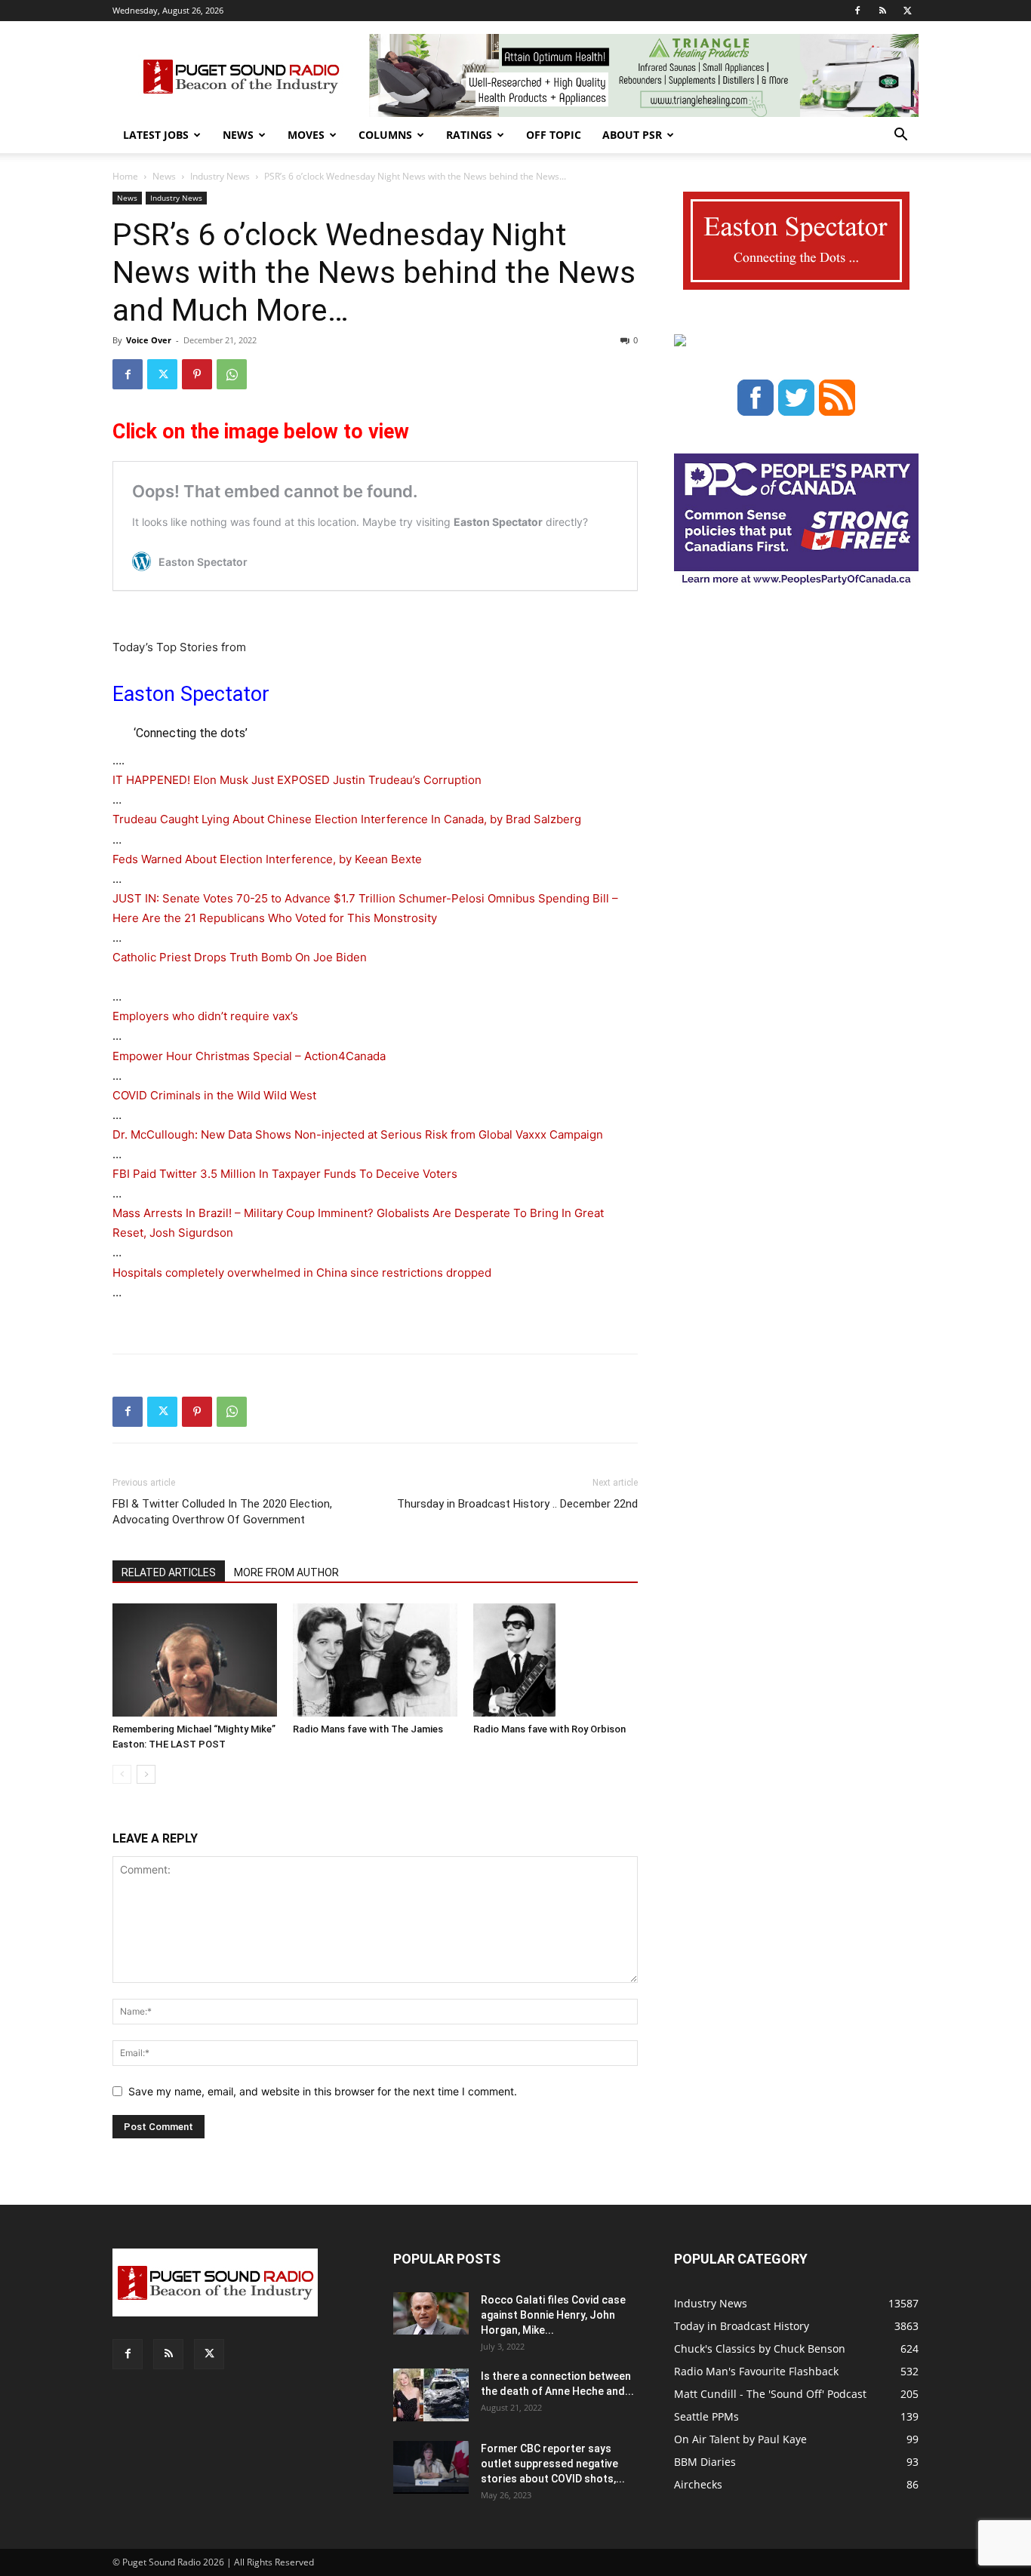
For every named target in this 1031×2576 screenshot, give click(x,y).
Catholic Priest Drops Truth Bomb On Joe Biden (240, 957)
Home (125, 176)
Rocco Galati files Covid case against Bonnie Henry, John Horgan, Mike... (553, 2315)
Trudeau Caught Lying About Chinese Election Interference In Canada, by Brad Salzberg (347, 819)
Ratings (469, 135)
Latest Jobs (156, 135)
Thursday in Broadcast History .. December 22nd (517, 1504)
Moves (306, 135)
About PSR (632, 135)
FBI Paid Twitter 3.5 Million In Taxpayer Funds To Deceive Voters (285, 1174)
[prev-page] (122, 1774)
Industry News (220, 176)
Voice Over (149, 340)
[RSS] (882, 11)
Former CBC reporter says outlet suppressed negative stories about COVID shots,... (553, 2464)
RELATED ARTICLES (169, 1572)
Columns (385, 135)
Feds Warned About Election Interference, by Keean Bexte (267, 859)
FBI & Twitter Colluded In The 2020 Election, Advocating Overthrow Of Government (222, 1512)
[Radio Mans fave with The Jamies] (375, 1660)
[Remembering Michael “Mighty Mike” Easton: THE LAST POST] (195, 1660)
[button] (900, 136)
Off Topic (554, 135)
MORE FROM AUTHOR (286, 1572)
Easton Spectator (191, 694)
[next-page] (146, 1774)
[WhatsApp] (232, 374)
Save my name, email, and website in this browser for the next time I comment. (323, 2091)
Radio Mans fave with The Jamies (368, 1729)
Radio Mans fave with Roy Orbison (549, 1729)
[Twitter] (907, 11)
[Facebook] (857, 11)
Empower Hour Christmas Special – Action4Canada (249, 1056)
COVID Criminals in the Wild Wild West (214, 1095)
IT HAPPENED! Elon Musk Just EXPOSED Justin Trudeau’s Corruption (297, 780)
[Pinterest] (197, 374)
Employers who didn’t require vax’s (205, 1016)
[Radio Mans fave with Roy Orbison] (556, 1660)
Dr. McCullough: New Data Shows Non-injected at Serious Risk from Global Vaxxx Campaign (358, 1134)
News (238, 135)
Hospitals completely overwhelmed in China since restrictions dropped (302, 1273)
